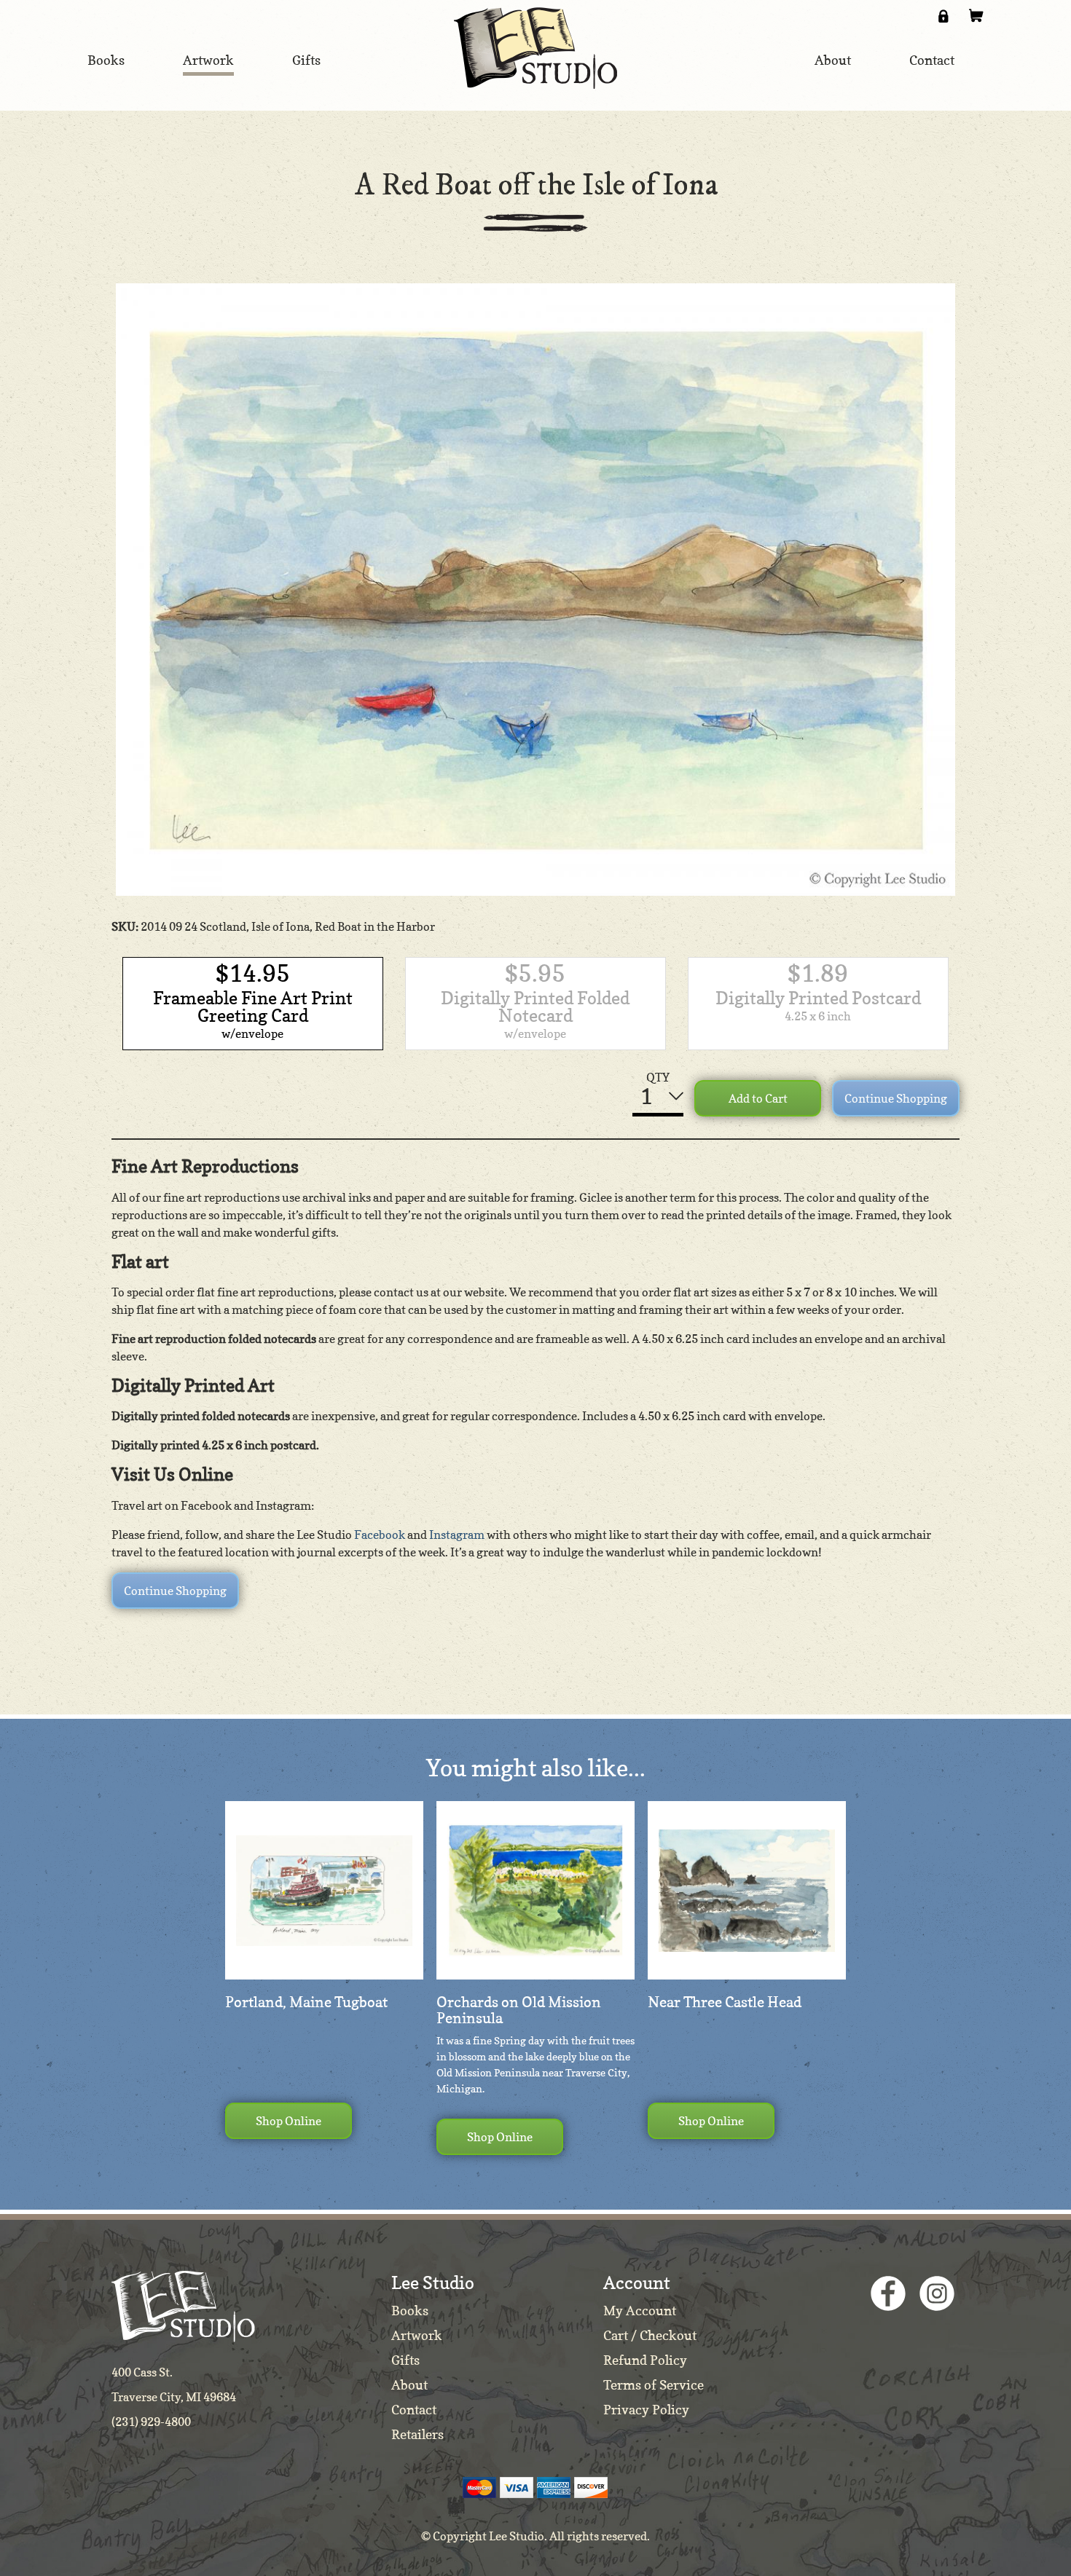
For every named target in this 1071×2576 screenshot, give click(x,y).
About (409, 2385)
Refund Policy (645, 2360)
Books (410, 2311)
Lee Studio (535, 48)
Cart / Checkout (650, 2335)
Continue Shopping (896, 1098)
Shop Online (289, 2121)
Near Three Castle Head (725, 2002)
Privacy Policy (646, 2410)
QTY (658, 1077)
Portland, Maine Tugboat (306, 2002)
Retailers (417, 2434)
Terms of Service (654, 2385)
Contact (414, 2410)
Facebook (380, 1535)
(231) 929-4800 (151, 2422)
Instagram (457, 1535)
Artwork (417, 2335)
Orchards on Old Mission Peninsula (519, 2010)
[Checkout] (976, 16)
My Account (640, 2311)
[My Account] (943, 16)
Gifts (405, 2360)
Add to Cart (758, 1098)
